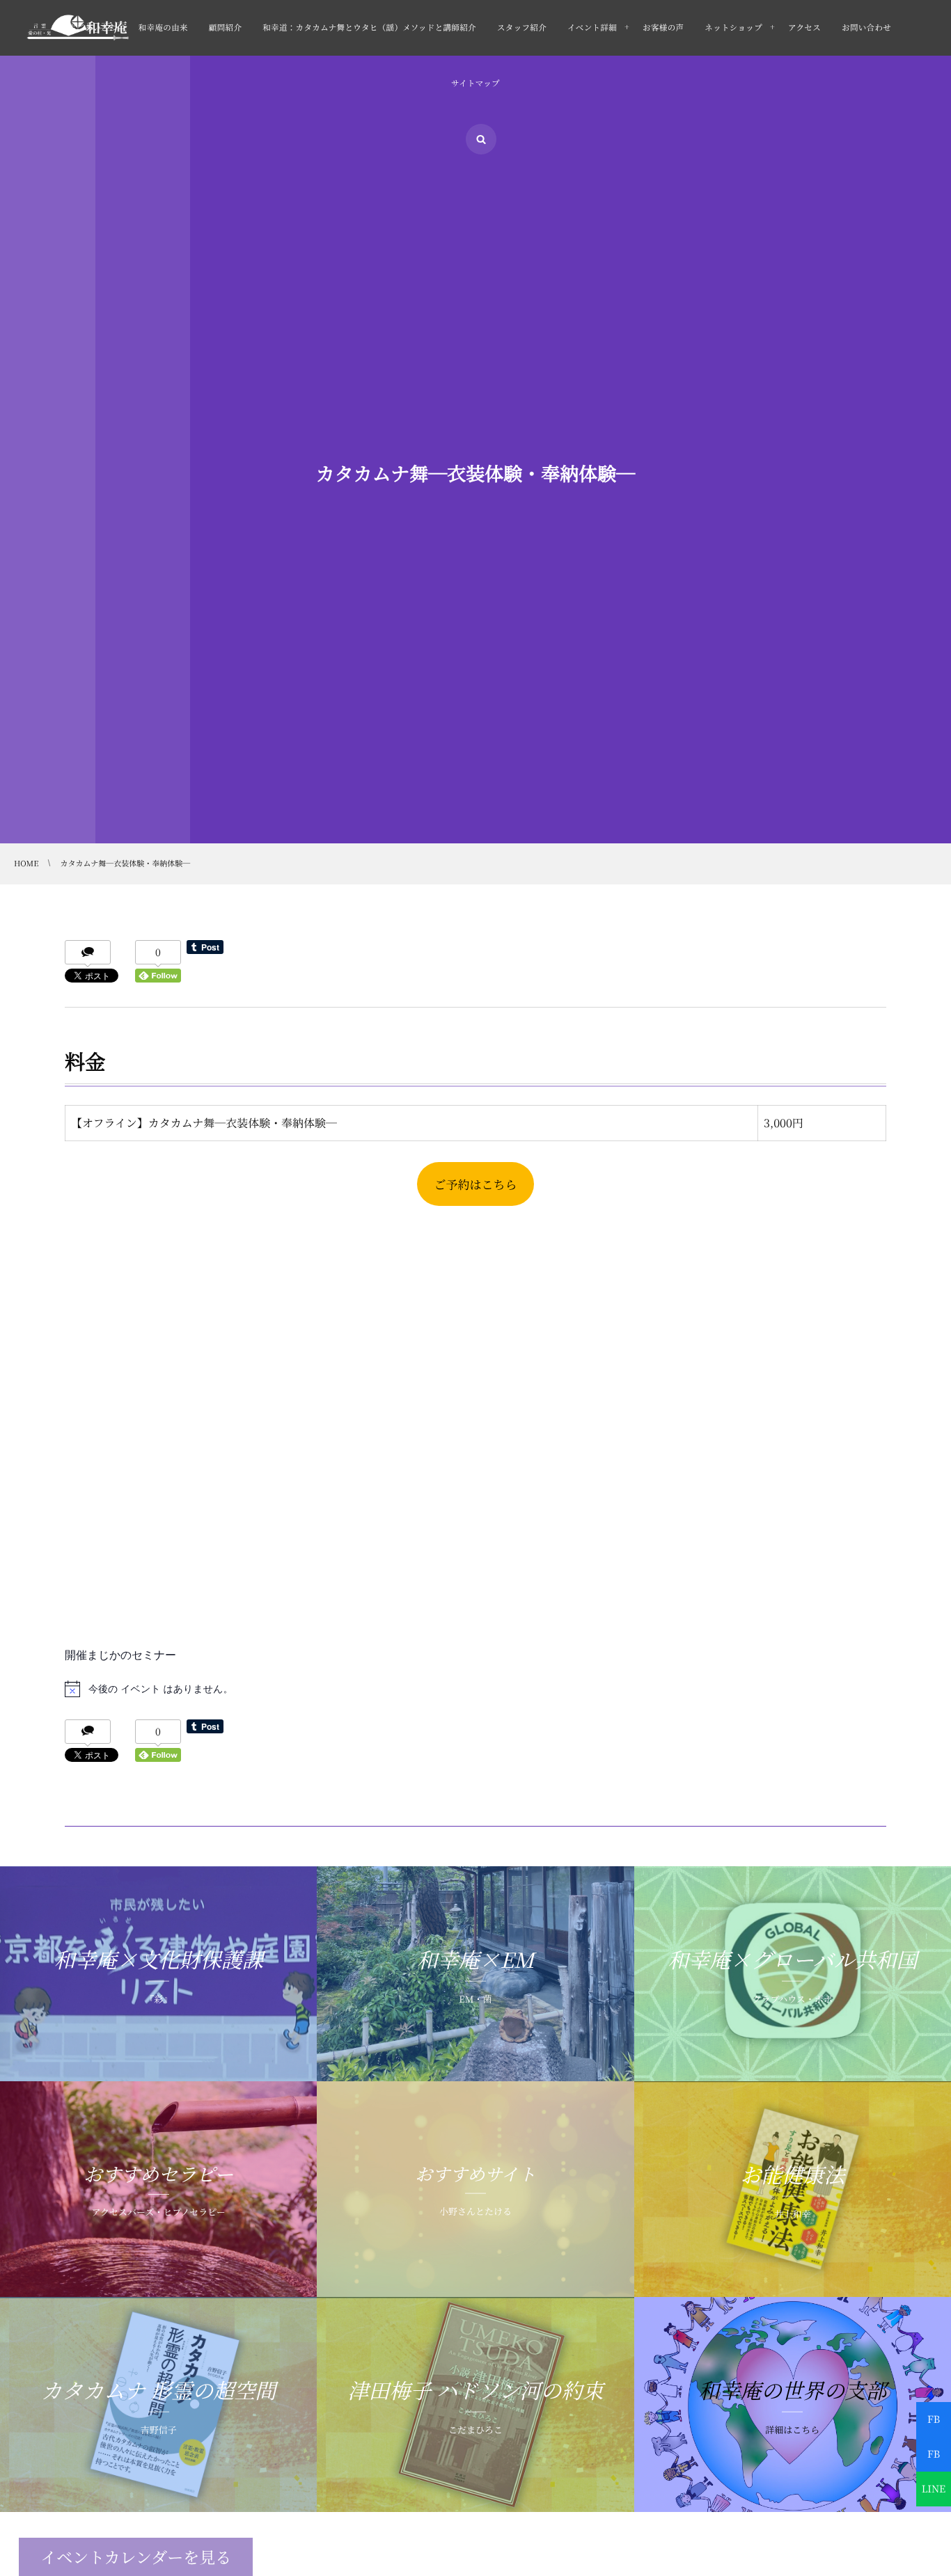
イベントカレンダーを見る (136, 2557)
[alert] (475, 1689)
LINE (934, 2489)
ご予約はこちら (476, 1184)
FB (934, 2419)
